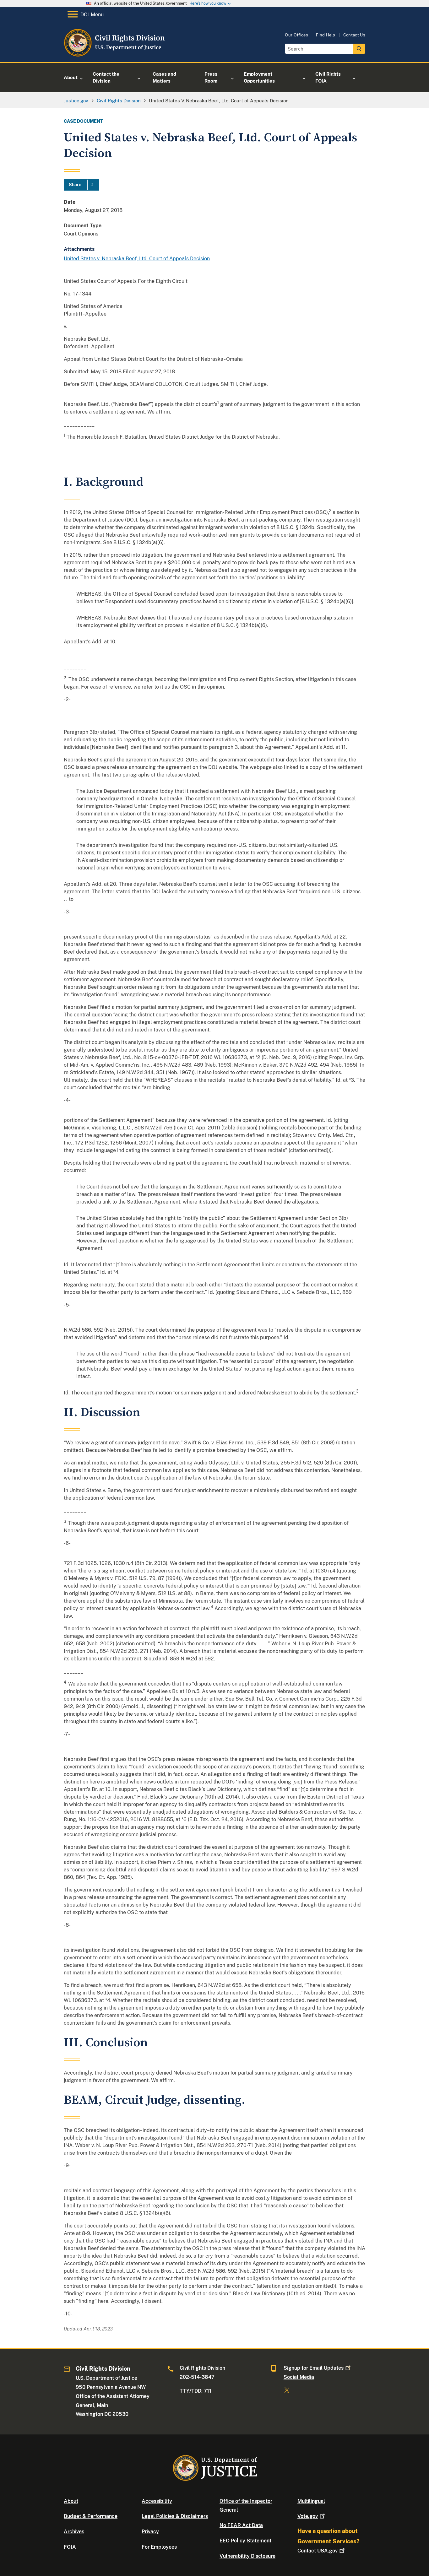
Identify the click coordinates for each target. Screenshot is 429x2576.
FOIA (70, 2547)
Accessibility (157, 2501)
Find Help (326, 35)
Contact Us (354, 35)
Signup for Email (314, 2368)
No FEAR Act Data (241, 2525)
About (71, 2501)
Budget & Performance (91, 2516)
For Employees (159, 2547)
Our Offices (296, 35)
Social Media (299, 2377)
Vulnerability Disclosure (247, 2556)
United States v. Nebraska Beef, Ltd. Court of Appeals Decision (137, 259)
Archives (74, 2532)
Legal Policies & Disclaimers (175, 2516)
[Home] (115, 55)
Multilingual (311, 2501)
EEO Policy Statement (245, 2541)
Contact (318, 2551)
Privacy (150, 2532)
